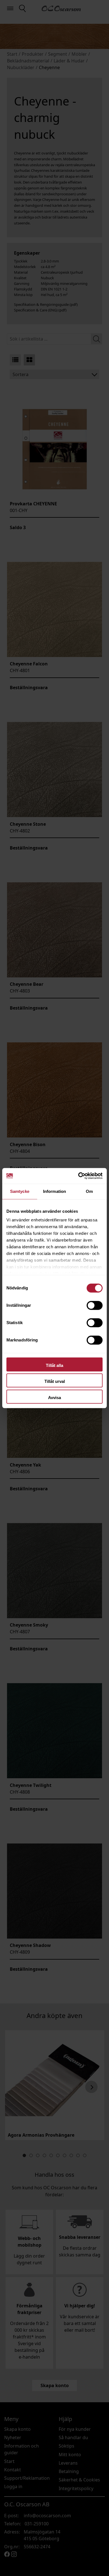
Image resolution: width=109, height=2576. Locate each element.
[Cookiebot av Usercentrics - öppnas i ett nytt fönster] (78, 1176)
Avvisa (54, 1398)
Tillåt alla (54, 1365)
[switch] (95, 1305)
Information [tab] (54, 1191)
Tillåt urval (55, 1381)
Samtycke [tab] (20, 1191)
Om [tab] (89, 1191)
